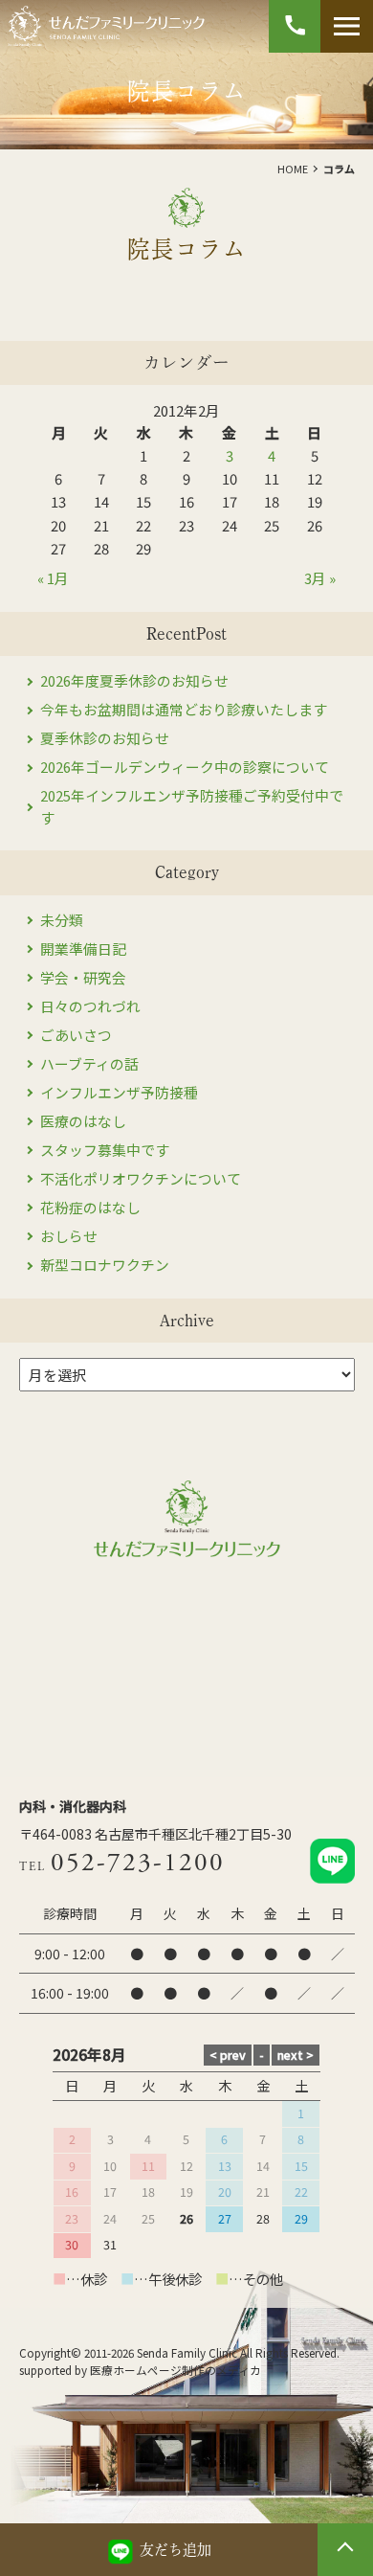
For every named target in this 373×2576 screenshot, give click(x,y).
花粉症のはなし (90, 1207)
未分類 (62, 920)
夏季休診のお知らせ (105, 738)
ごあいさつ (76, 1035)
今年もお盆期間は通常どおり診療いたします (184, 709)
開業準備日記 (83, 949)
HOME (293, 169)
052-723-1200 (138, 1863)
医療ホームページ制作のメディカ (176, 2370)
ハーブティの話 (89, 1063)
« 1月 (53, 578)
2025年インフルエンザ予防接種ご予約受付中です (192, 806)
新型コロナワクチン (105, 1265)
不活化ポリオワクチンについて (141, 1178)
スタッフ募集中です (105, 1150)
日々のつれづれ (90, 1006)
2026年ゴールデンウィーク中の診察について (185, 767)
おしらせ (69, 1236)
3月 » (320, 578)
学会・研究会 (83, 977)
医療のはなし (83, 1121)
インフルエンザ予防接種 (119, 1092)
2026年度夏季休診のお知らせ (134, 680)
